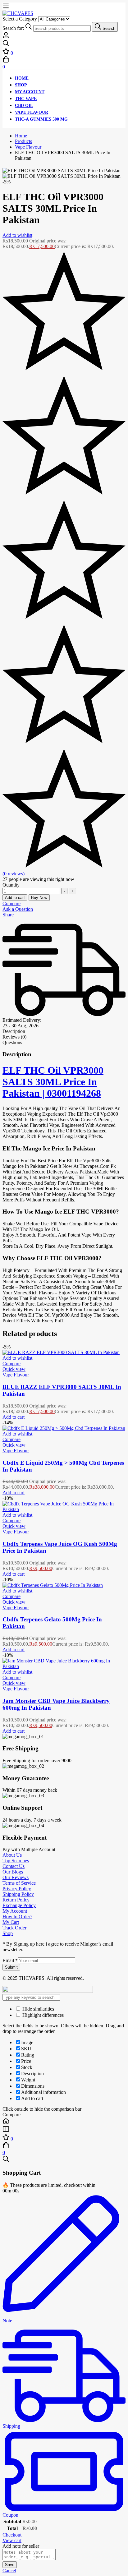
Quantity (11, 885)
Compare (11, 903)
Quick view (14, 1369)
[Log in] (6, 37)
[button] (14, 1417)
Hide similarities (38, 2009)
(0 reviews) (14, 874)
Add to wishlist (17, 235)
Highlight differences (42, 2015)
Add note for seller (21, 2546)
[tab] (64, 1031)
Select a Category (20, 19)
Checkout (12, 2535)
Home (21, 136)
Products (23, 141)
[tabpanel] (64, 1187)
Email (10, 1960)
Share (8, 915)
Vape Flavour (28, 147)
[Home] (64, 2122)
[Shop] (64, 2130)
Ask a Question (18, 909)
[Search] (64, 44)
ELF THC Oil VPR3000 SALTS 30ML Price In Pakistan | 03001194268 (53, 1082)
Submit (11, 1967)
